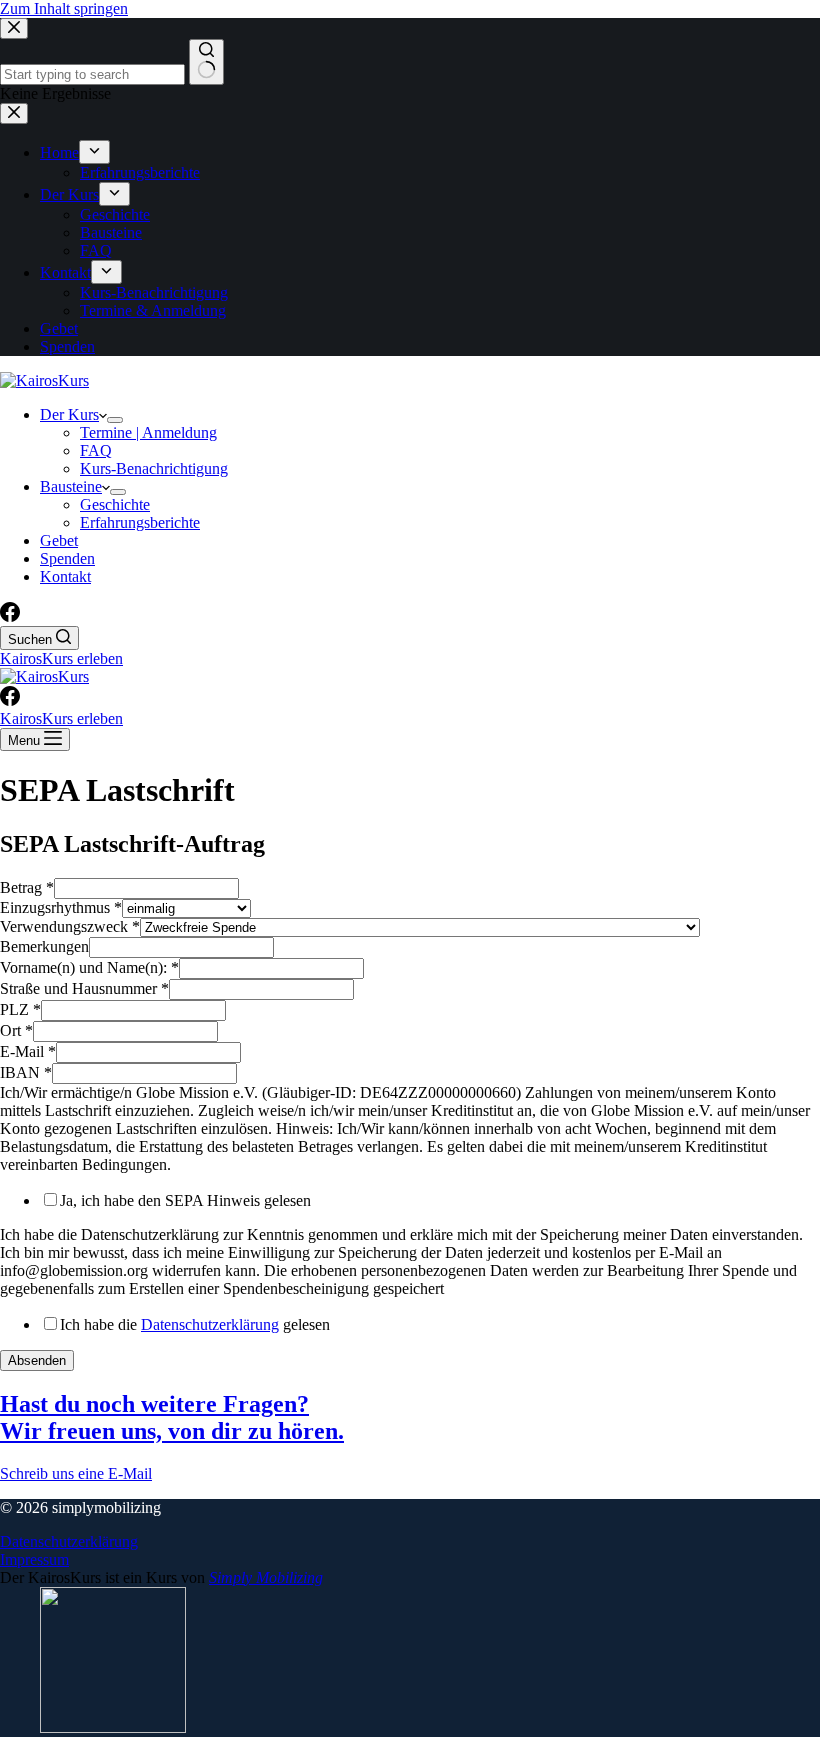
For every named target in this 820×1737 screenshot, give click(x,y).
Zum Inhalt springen (64, 8)
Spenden (67, 558)
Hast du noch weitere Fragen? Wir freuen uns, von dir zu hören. (172, 1417)
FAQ (96, 450)
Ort (16, 1030)
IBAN (26, 1072)
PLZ (20, 1009)
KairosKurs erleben (61, 658)
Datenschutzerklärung (210, 1324)
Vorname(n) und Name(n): (89, 967)
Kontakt (65, 576)
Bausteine (71, 486)
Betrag (27, 887)
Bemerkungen (44, 946)
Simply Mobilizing (266, 1577)
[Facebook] (10, 616)
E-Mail (28, 1051)
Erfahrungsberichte (140, 522)
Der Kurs (69, 414)
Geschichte (115, 504)
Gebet (59, 540)
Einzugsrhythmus (61, 907)
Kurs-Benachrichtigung (154, 468)
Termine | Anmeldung (148, 432)
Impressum (34, 1559)
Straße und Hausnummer (84, 988)
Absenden (37, 1360)
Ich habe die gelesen (195, 1324)
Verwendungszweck (70, 926)
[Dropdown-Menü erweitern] (115, 420)
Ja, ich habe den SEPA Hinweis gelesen (185, 1200)
